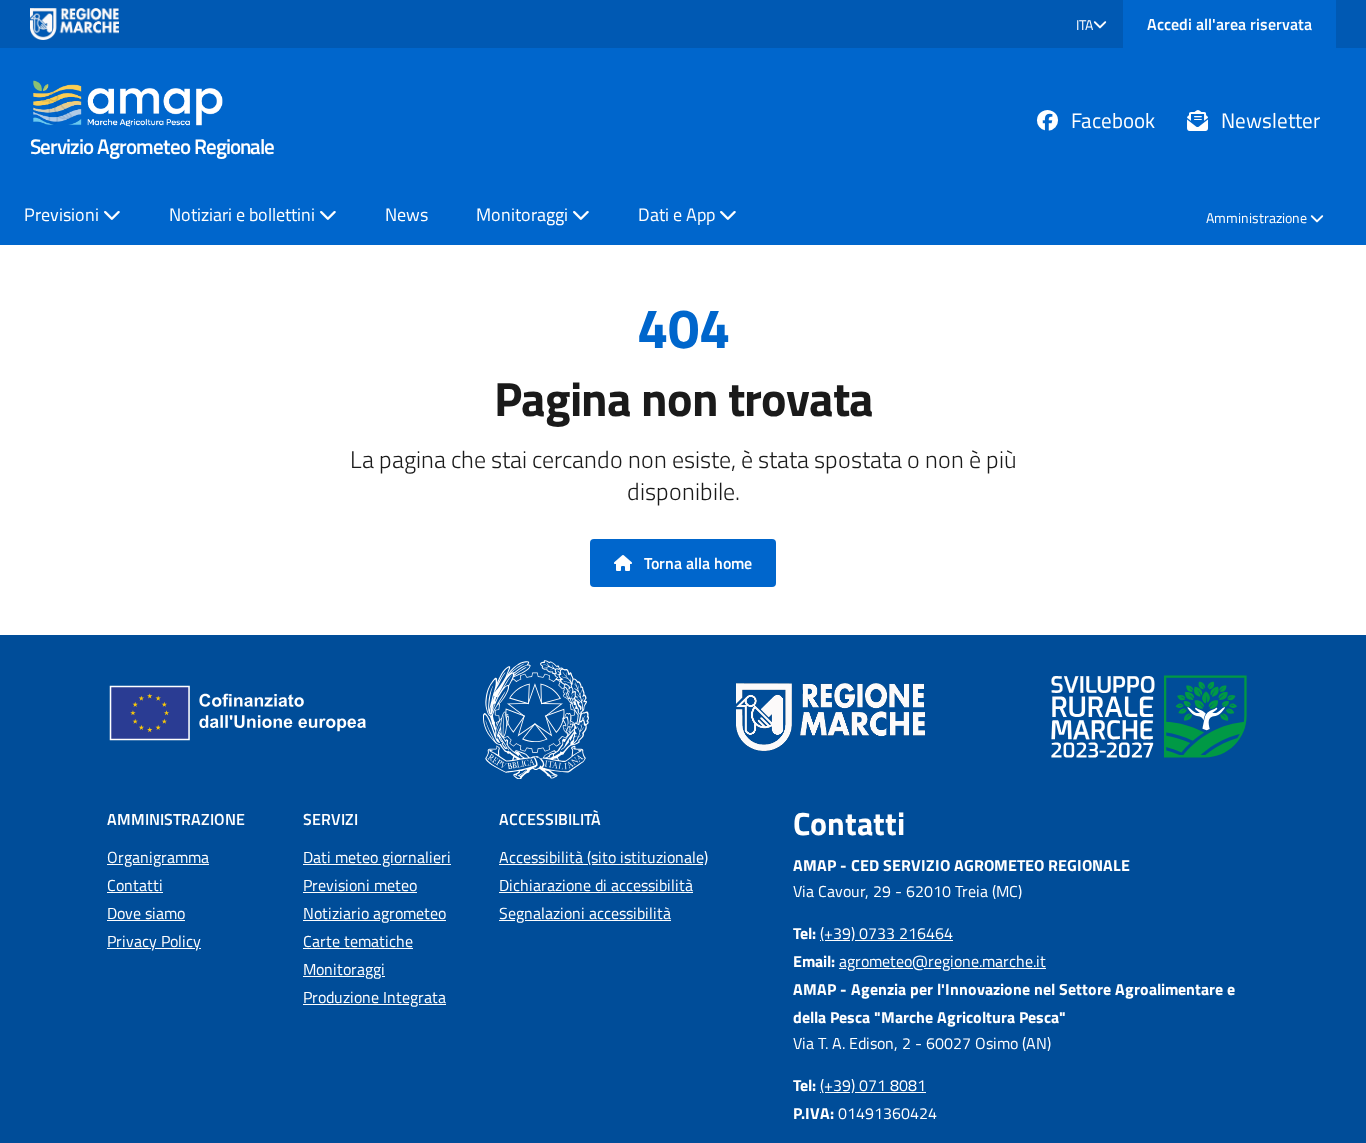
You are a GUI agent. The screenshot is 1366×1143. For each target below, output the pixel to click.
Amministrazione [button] (1258, 217)
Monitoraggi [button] (524, 214)
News (406, 214)
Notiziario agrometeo (374, 913)
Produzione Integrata (374, 997)
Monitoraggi (344, 969)
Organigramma (158, 857)
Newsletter (1268, 120)
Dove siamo (146, 913)
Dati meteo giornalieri (377, 857)
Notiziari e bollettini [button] (244, 214)
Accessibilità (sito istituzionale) (603, 857)
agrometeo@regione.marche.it (942, 961)
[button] (1091, 24)
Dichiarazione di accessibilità (596, 885)
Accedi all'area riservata (1229, 24)
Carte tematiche (358, 941)
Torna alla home (696, 563)
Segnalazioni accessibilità (585, 913)
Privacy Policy (154, 941)
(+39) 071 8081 (873, 1085)
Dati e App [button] (678, 214)
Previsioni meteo (360, 885)
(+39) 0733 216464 (886, 933)
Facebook (1110, 120)
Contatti (135, 885)
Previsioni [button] (63, 214)
